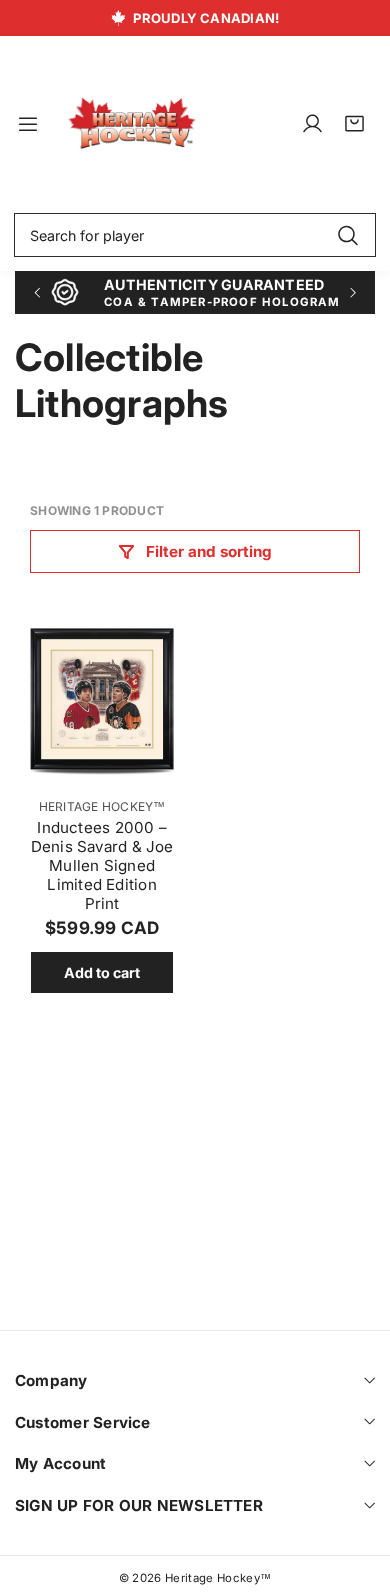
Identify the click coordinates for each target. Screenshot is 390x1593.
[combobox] (195, 235)
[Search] (347, 235)
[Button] (36, 292)
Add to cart (102, 972)
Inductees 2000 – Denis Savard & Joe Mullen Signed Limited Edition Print (102, 865)
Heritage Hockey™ (102, 806)
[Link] (132, 124)
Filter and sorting (209, 551)
